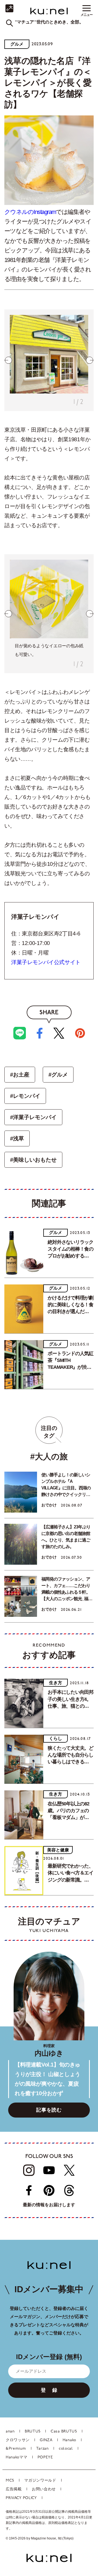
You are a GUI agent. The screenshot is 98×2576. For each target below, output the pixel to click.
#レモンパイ (25, 1096)
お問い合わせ (44, 2489)
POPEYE (45, 2457)
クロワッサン (18, 2440)
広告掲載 (14, 2489)
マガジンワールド (40, 2481)
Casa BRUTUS (64, 2432)
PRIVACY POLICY (21, 2498)
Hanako (69, 2440)
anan (10, 2432)
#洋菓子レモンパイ (33, 1117)
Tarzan (42, 2449)
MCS (10, 2481)
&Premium (16, 2449)
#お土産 (20, 1075)
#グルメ (58, 1075)
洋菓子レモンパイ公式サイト (46, 962)
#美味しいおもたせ (33, 1160)
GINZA (46, 2440)
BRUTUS (33, 2432)
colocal (66, 2449)
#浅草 (17, 1138)
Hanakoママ (17, 2457)
